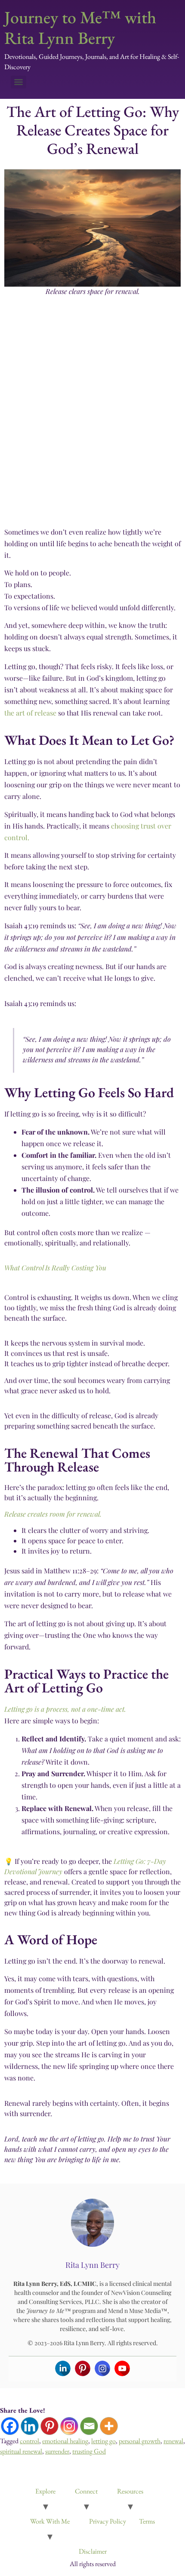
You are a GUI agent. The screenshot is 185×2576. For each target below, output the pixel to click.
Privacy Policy (108, 2521)
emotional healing (65, 2441)
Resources (130, 2491)
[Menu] (18, 82)
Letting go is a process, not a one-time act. (65, 1709)
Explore (45, 2491)
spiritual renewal (21, 2451)
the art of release (30, 713)
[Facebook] (10, 2426)
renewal (173, 2441)
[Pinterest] (83, 2368)
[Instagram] (102, 2368)
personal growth (140, 2441)
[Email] (89, 2426)
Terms (147, 2521)
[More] (109, 2426)
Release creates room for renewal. (53, 1514)
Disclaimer (93, 2551)
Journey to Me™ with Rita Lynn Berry (80, 28)
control (29, 2441)
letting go (103, 2441)
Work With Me (50, 2521)
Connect (86, 2491)
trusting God (89, 2451)
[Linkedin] (63, 2368)
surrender (57, 2451)
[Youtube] (122, 2368)
